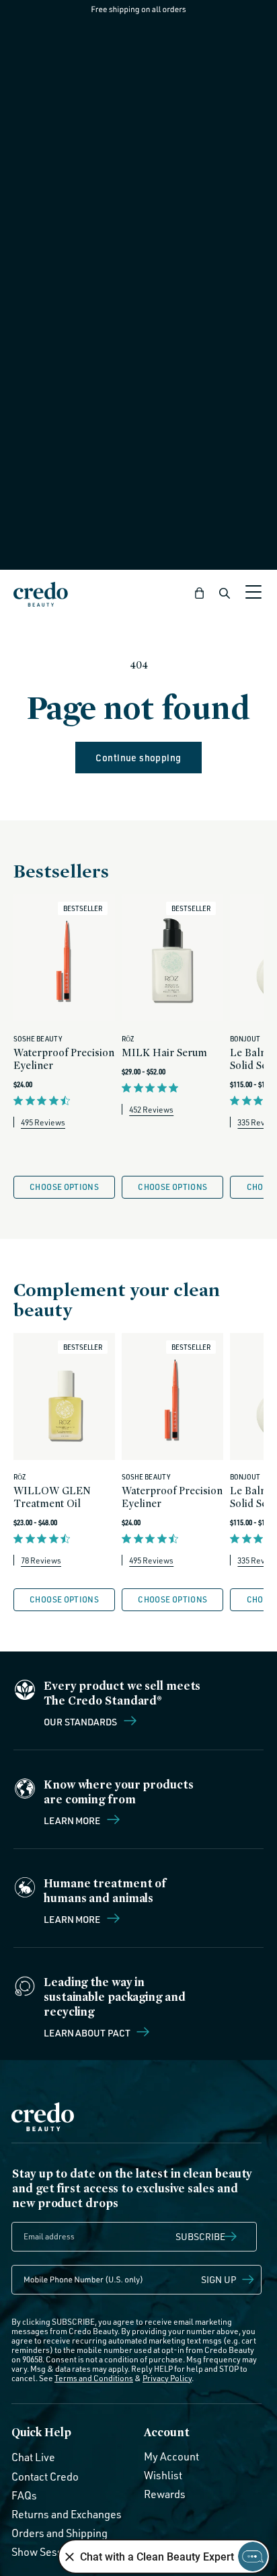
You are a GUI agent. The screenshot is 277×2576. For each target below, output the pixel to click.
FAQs (24, 2495)
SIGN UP (219, 2279)
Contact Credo (45, 2477)
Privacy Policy (167, 2378)
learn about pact (88, 2032)
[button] (200, 593)
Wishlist (163, 2475)
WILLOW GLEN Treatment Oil (52, 1497)
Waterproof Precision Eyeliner (64, 1059)
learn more (73, 1919)
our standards (81, 1721)
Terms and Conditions (94, 2378)
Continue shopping (138, 758)
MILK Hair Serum (164, 1053)
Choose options (64, 1187)
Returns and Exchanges (67, 2514)
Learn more (73, 1820)
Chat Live (33, 2457)
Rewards (165, 2494)
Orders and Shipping (60, 2533)
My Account (171, 2456)
